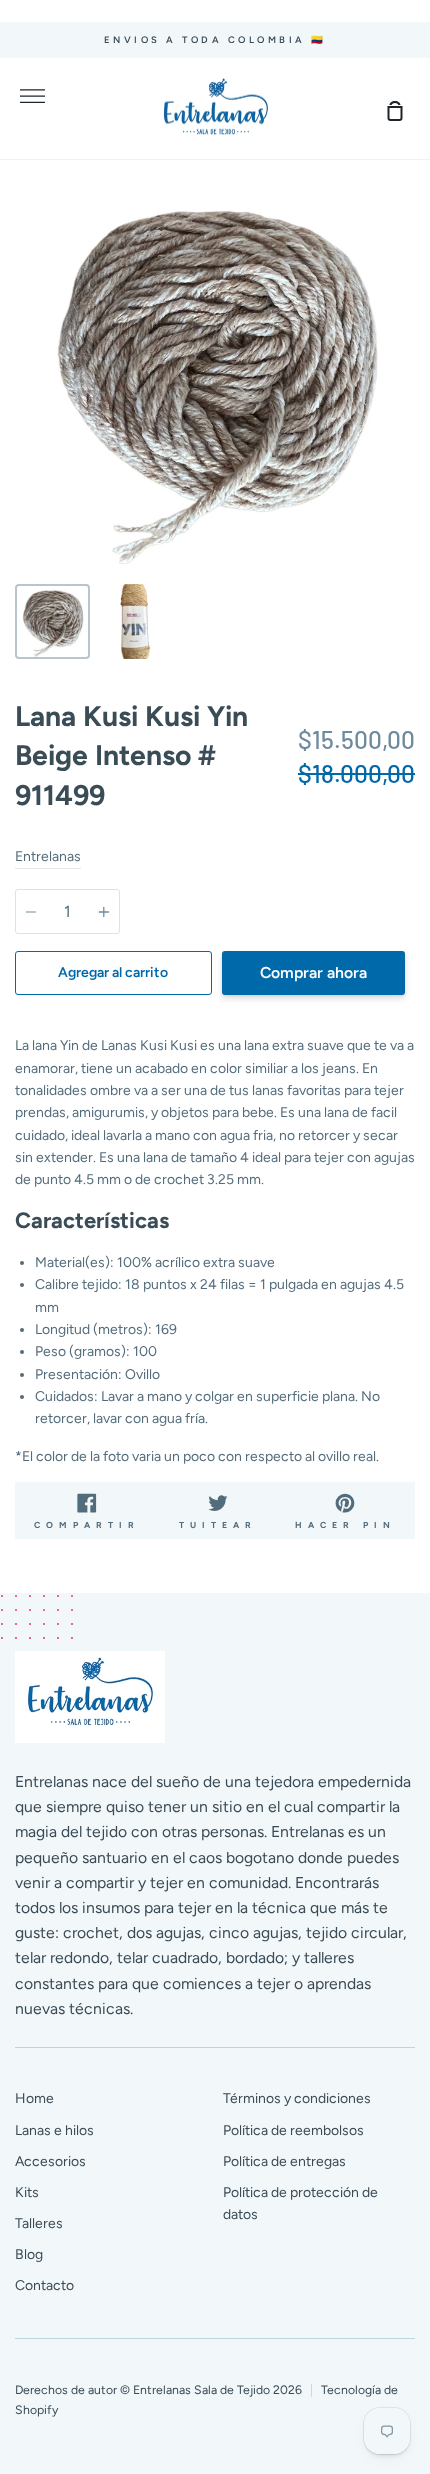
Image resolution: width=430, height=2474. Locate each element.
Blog (29, 2254)
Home (34, 2098)
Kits (27, 2192)
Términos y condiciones (297, 2098)
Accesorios (50, 2161)
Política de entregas (284, 2161)
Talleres (39, 2223)
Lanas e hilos (54, 2130)
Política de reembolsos (293, 2130)
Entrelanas (48, 856)
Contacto (44, 2285)
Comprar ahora (313, 972)
